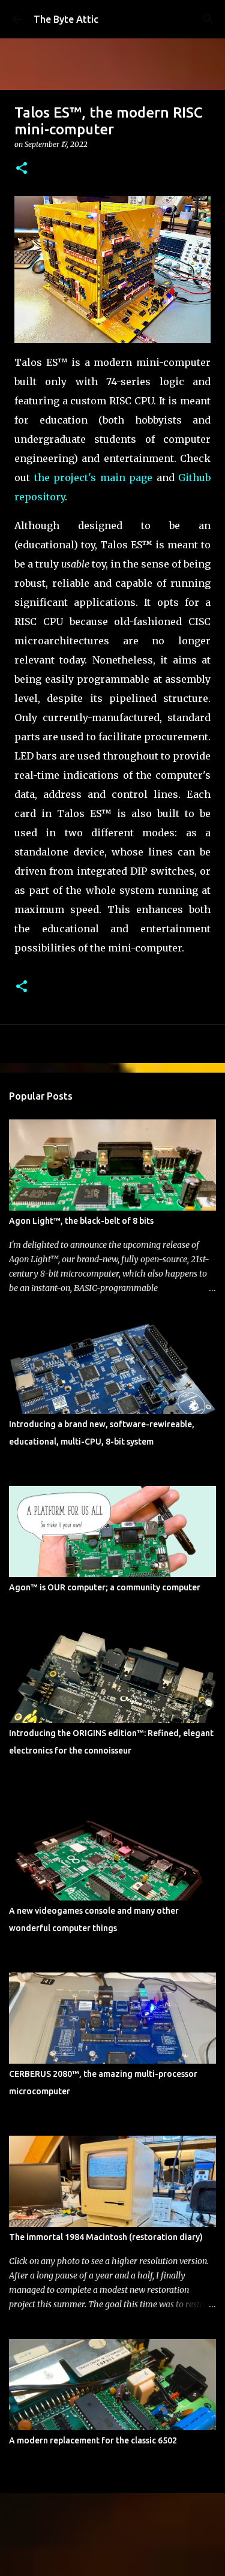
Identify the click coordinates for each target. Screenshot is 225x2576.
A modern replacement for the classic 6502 (93, 2440)
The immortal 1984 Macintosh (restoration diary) (106, 2237)
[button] (22, 169)
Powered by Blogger (120, 2510)
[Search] (208, 19)
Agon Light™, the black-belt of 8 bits (81, 1221)
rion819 (141, 2535)
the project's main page (94, 478)
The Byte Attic (66, 19)
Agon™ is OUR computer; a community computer (105, 1587)
